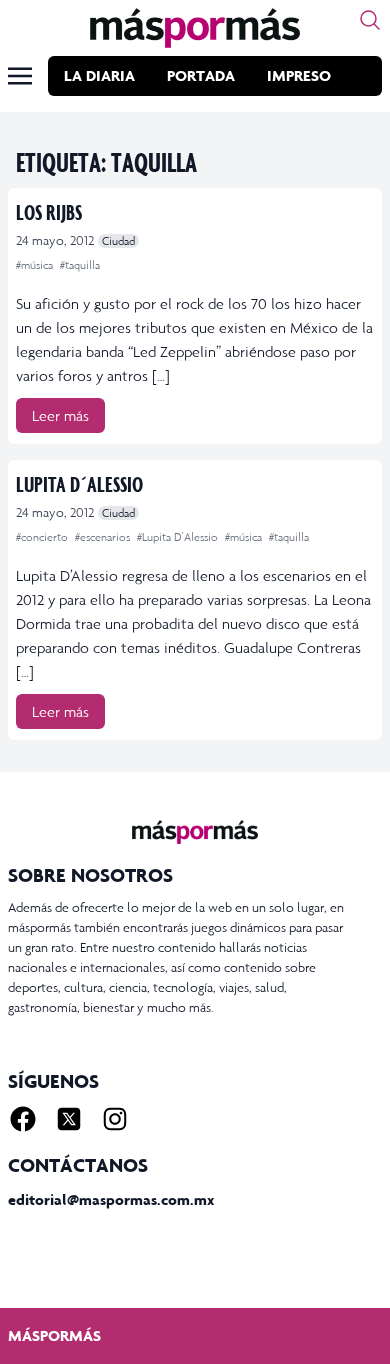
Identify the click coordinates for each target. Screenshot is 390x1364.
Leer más (60, 415)
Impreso (299, 75)
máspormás (54, 1335)
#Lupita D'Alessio (179, 537)
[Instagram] (115, 1119)
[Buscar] (370, 20)
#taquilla (80, 265)
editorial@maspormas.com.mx (111, 1199)
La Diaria (99, 75)
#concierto (43, 537)
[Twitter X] (69, 1119)
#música (36, 265)
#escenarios (104, 537)
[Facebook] (23, 1119)
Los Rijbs (49, 211)
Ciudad (118, 241)
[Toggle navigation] (20, 76)
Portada (201, 75)
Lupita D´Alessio (79, 483)
